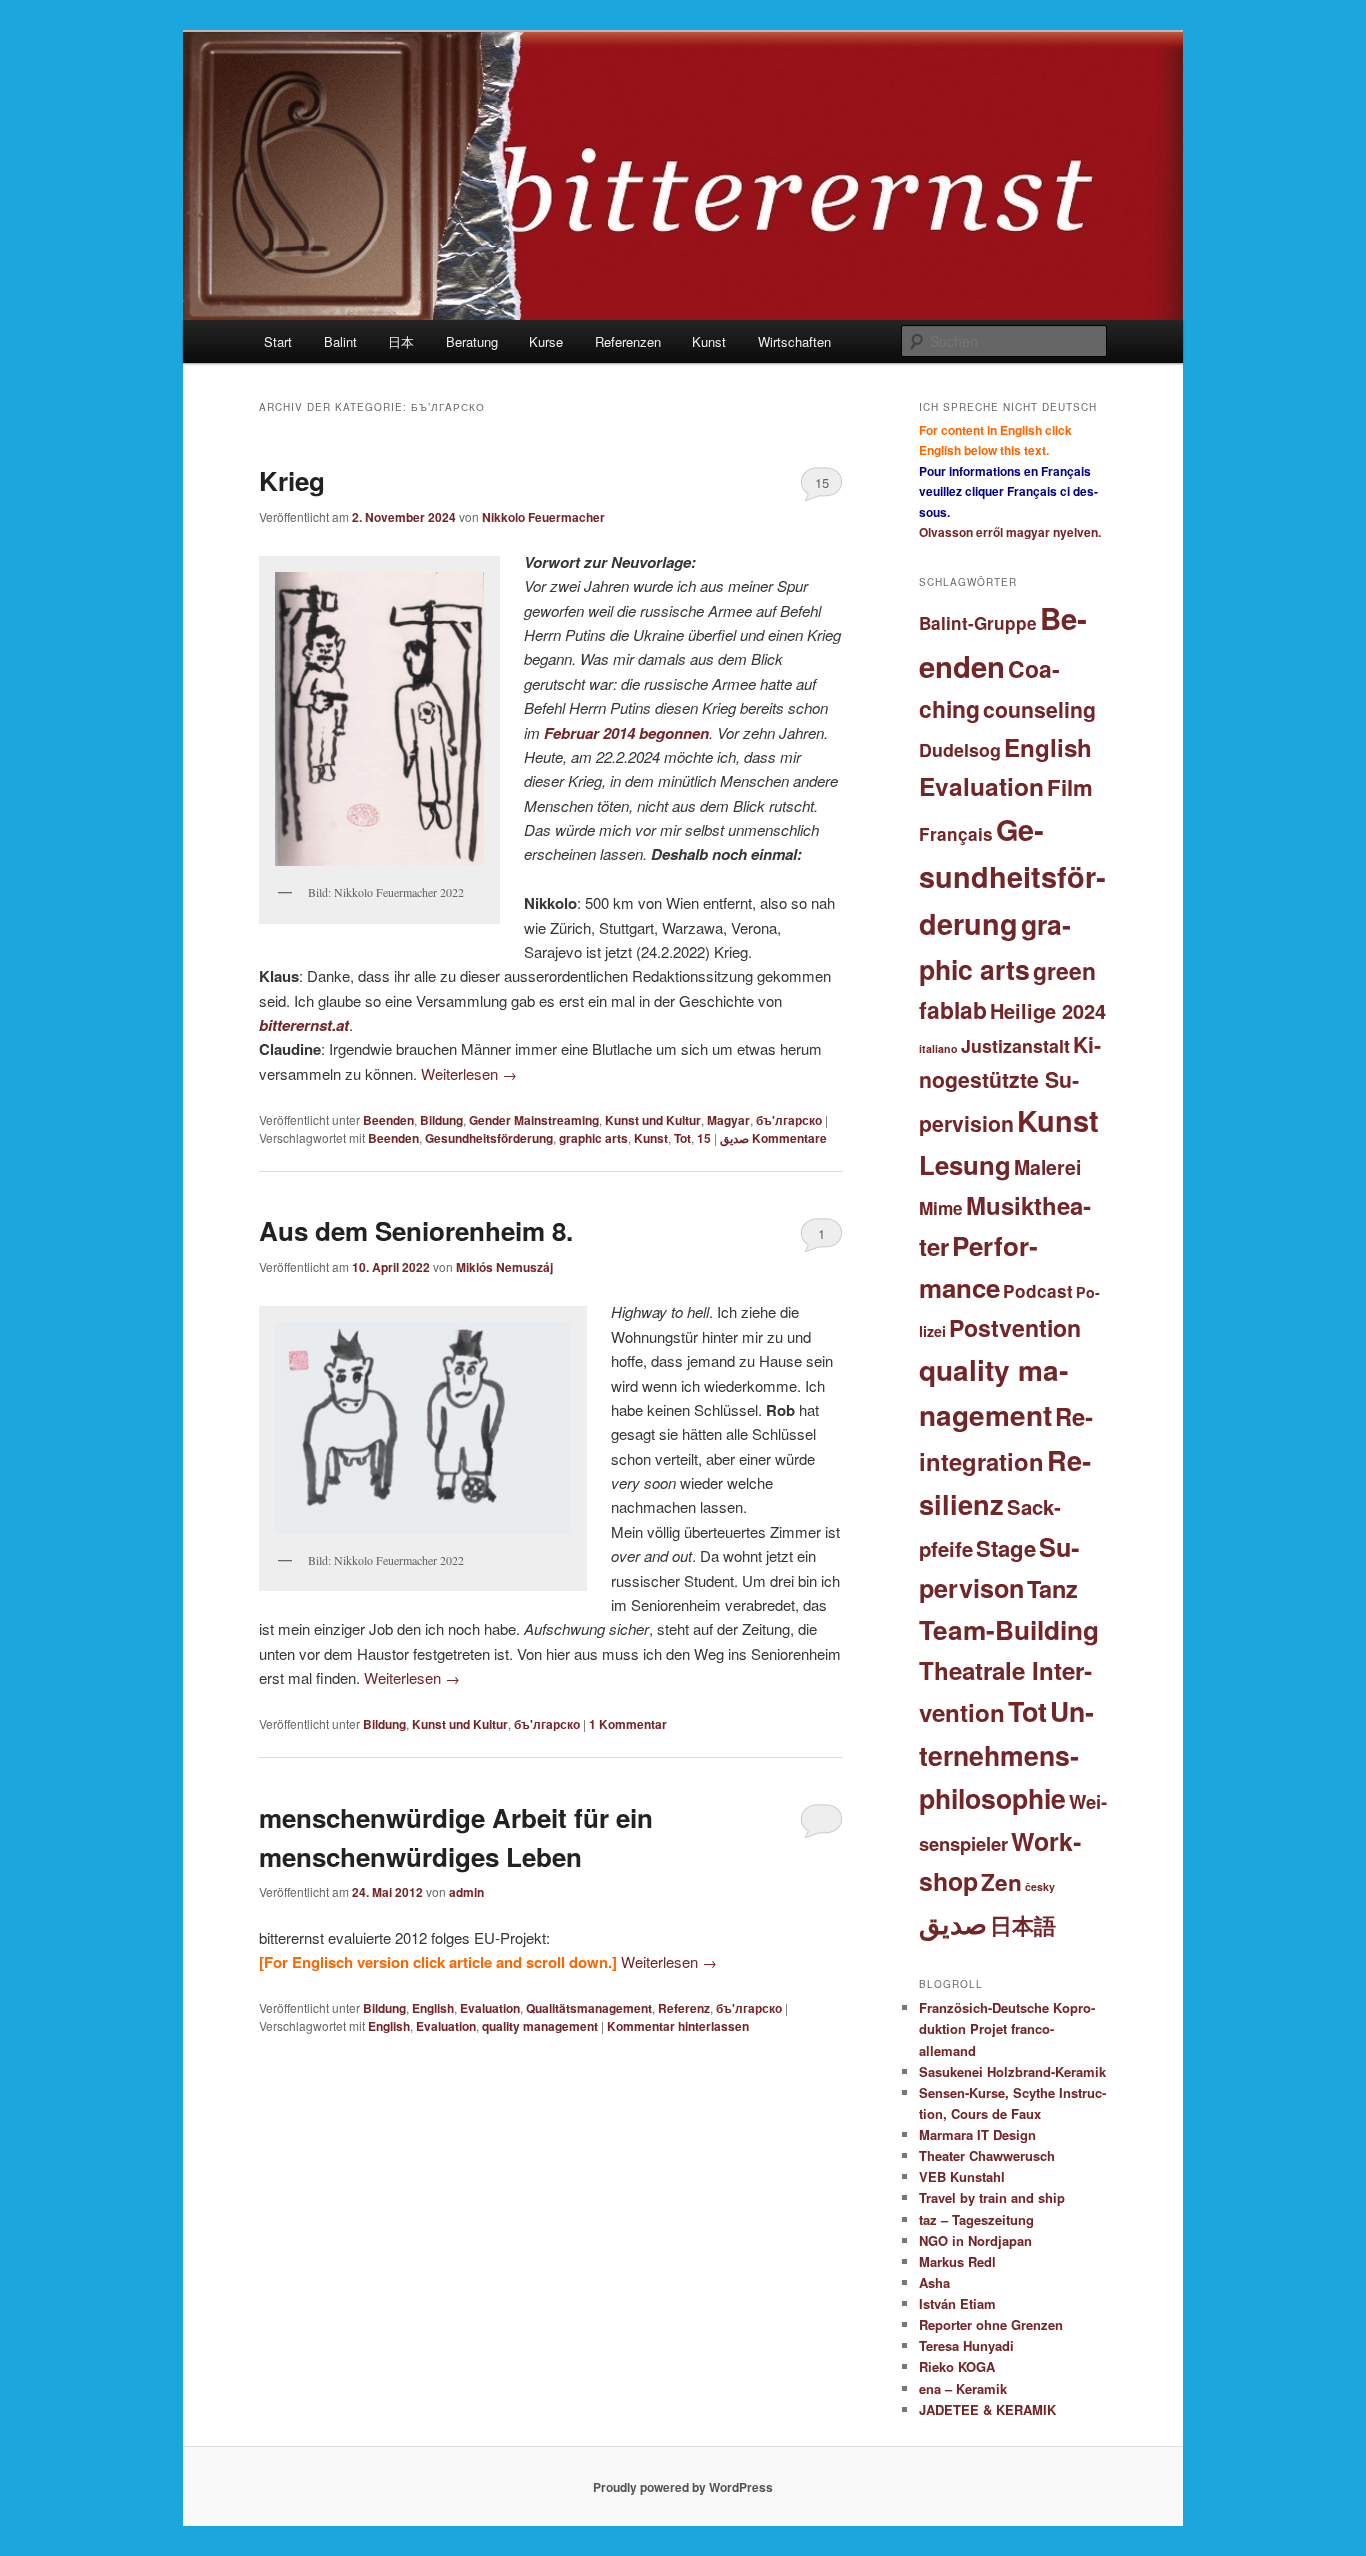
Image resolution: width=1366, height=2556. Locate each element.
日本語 (1023, 1925)
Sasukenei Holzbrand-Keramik (1012, 2071)
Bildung (441, 1120)
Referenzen (628, 341)
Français (956, 834)
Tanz (1052, 1588)
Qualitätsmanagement (589, 2008)
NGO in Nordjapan (975, 2240)
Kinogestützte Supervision (1010, 1084)
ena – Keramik (963, 2388)
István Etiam (957, 2303)
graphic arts (593, 1138)
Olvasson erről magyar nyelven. (1010, 532)
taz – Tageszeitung (976, 2219)
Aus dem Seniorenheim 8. (416, 1230)
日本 (401, 341)
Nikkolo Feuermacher (543, 517)
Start (278, 341)
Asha (934, 2282)
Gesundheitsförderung (489, 1138)
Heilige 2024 (1048, 1010)
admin (466, 1892)
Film (1070, 787)
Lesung (965, 1164)
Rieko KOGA (957, 2366)
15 (822, 482)
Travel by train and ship (992, 2197)
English (433, 2008)
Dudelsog (960, 749)
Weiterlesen (469, 1073)
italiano (938, 1048)
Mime (941, 1208)
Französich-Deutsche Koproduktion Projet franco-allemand (1007, 2028)
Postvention (1015, 1327)
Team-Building (1009, 1629)
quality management (540, 2026)
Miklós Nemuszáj (504, 1267)
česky (1040, 1886)
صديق (734, 1138)
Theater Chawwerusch (987, 2155)
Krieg (292, 480)
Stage (1006, 1548)
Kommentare (762, 1138)
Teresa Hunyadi (966, 2345)
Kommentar (628, 1724)
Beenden (388, 1120)
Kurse (546, 341)
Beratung (472, 341)
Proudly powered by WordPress (683, 2487)
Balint (340, 341)
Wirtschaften (794, 341)
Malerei (1047, 1167)
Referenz (684, 2008)
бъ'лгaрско (789, 1120)
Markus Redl (957, 2261)
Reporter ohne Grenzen (991, 2324)
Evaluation (490, 2008)
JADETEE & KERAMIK (987, 2409)
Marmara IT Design (977, 2134)
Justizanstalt (1015, 1045)
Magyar (728, 1120)
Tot (682, 1138)
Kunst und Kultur (653, 1120)
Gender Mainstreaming (534, 1120)
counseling (1039, 709)
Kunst (709, 341)
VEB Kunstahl (962, 2176)
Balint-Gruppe (978, 623)
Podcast (1038, 1291)
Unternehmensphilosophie (1006, 1754)
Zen (1001, 1882)
